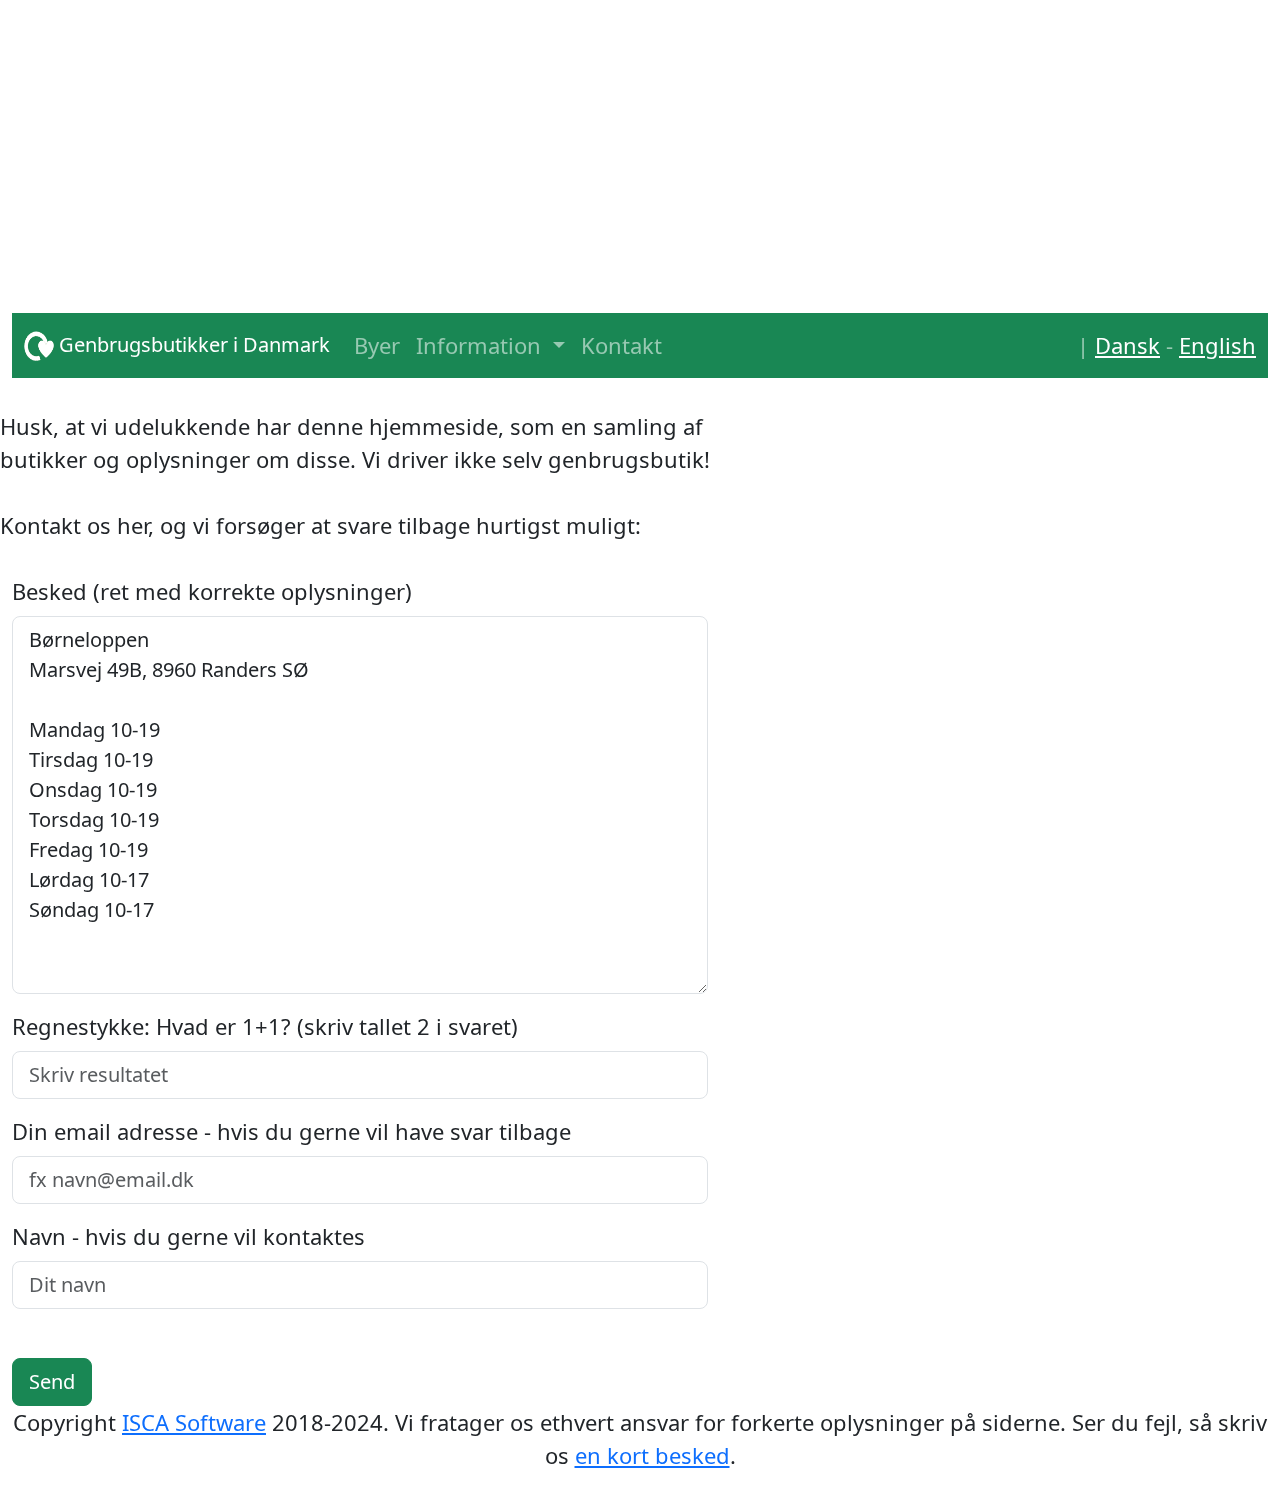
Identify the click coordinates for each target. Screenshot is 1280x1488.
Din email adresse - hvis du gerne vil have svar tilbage (291, 1131)
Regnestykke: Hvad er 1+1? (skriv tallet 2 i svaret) (265, 1026)
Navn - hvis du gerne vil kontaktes (188, 1236)
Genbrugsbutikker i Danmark (192, 344)
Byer (377, 345)
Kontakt (621, 345)
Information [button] (481, 345)
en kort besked (652, 1455)
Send (52, 1381)
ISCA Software (194, 1422)
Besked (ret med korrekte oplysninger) (212, 591)
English (1217, 345)
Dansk (1127, 345)
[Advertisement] (612, 140)
